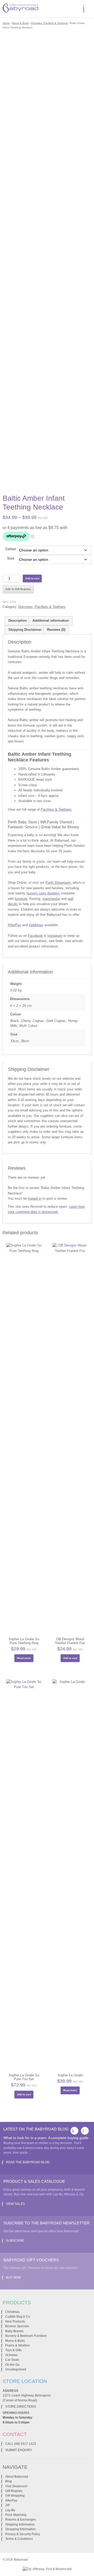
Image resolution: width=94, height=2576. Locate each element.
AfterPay (14, 925)
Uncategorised (16, 2369)
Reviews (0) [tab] (56, 630)
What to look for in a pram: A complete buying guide (46, 2138)
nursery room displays (43, 893)
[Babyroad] (20, 9)
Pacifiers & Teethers (56, 809)
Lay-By (10, 2510)
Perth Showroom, (58, 883)
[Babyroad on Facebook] (74, 2131)
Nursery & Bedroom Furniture (26, 2336)
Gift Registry (14, 2491)
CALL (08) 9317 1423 (21, 2444)
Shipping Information (20, 2524)
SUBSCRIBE (15, 2241)
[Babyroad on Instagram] (85, 2131)
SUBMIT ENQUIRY (19, 2450)
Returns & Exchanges (21, 2520)
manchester (51, 899)
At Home (11, 2355)
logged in (35, 1198)
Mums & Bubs (20, 23)
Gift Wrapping (15, 2496)
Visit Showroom (16, 2486)
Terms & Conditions (19, 2539)
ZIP (8, 2505)
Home (6, 23)
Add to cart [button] (70, 1658)
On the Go (12, 2365)
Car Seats (12, 2360)
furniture (21, 899)
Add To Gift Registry (18, 589)
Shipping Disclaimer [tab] (25, 630)
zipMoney (36, 925)
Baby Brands (14, 2331)
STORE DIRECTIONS (21, 2407)
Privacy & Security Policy (23, 2534)
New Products (15, 2321)
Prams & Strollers (17, 2345)
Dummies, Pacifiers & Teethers (49, 23)
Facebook (35, 936)
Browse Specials (17, 2326)
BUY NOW (13, 2278)
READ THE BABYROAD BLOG (28, 2162)
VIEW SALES (15, 2204)
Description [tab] (18, 621)
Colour (11, 549)
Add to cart (32, 578)
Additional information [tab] (51, 621)
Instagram (55, 936)
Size (11, 558)
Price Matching (16, 2515)
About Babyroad (17, 2477)
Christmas (12, 2312)
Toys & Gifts (13, 2350)
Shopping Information (20, 2529)
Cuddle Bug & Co (18, 2317)
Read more (24, 1658)
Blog (8, 2481)
